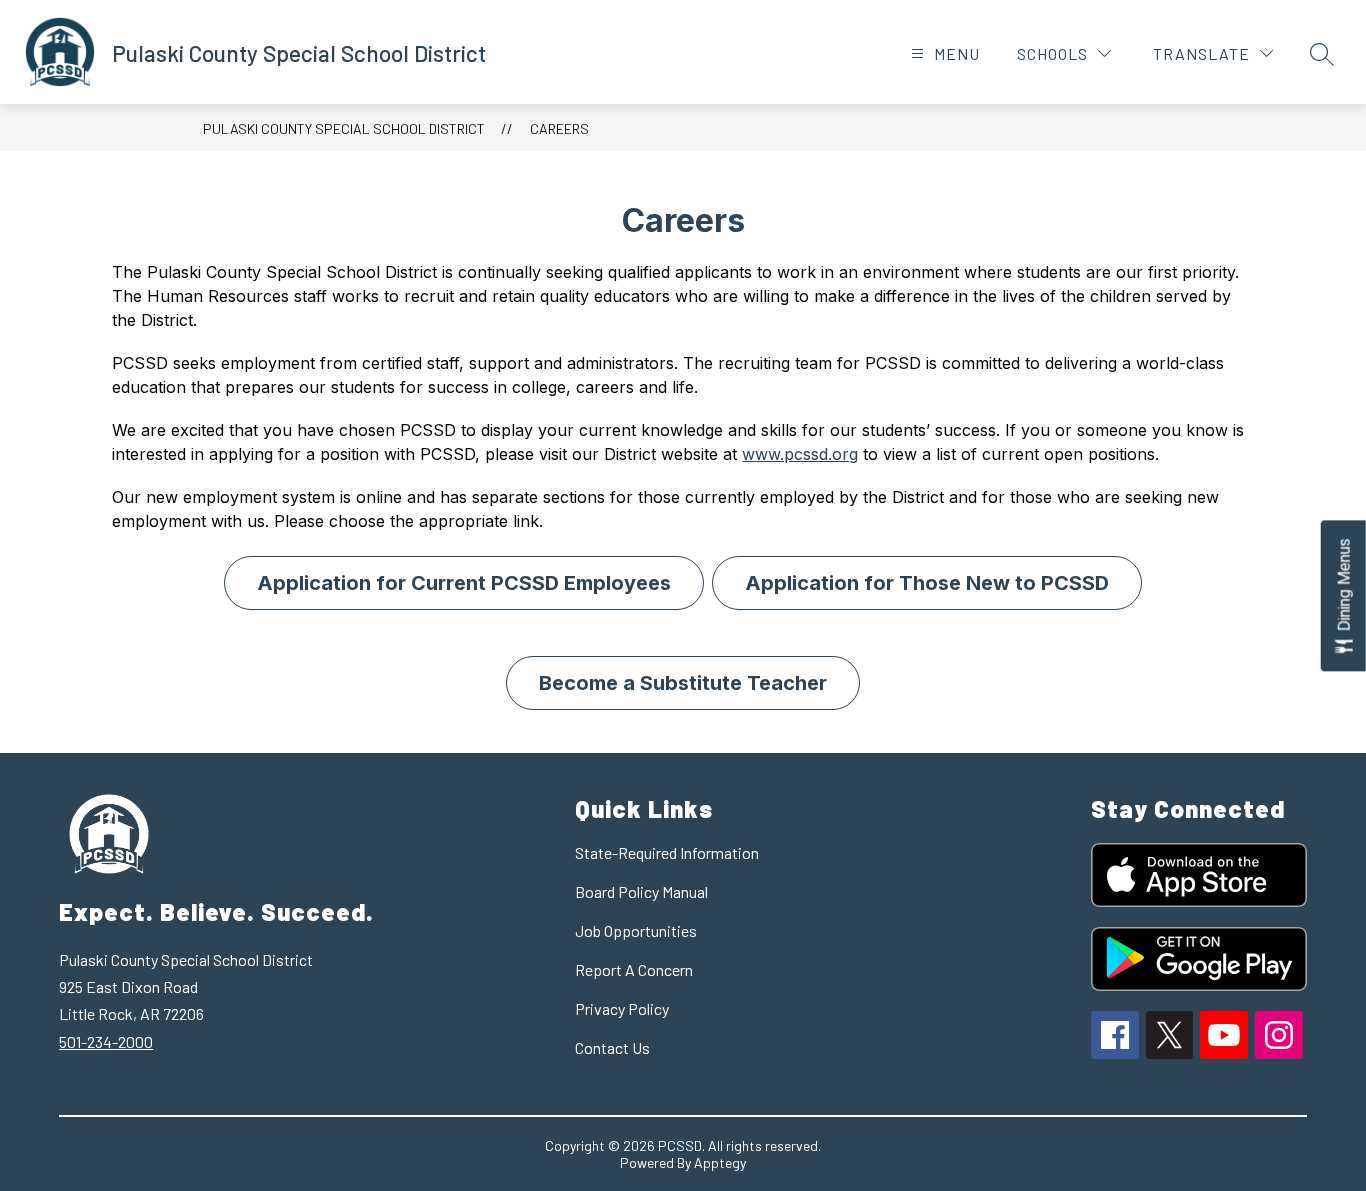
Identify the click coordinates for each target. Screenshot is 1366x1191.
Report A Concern (634, 969)
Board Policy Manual (641, 891)
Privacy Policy (622, 1008)
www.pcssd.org (800, 454)
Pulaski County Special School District (344, 128)
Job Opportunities (636, 930)
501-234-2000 (106, 1041)
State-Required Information (667, 852)
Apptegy (720, 1162)
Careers (559, 128)
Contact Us (612, 1047)
